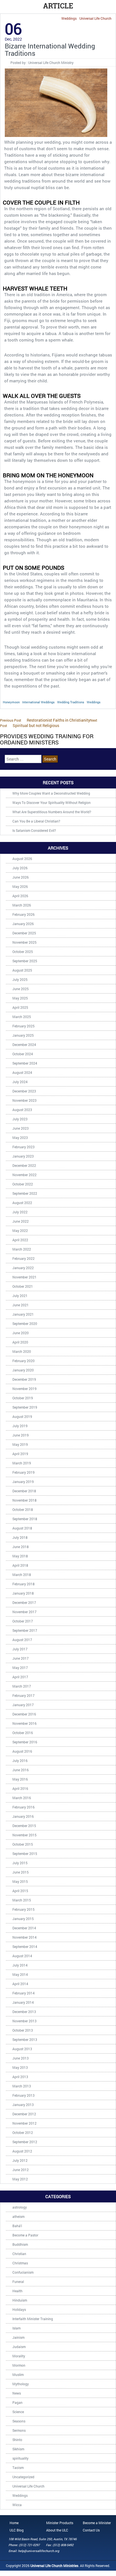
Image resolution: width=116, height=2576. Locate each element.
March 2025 (22, 1017)
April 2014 (20, 1984)
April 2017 (20, 1677)
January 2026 (23, 924)
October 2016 (23, 1733)
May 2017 (20, 1668)
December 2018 (24, 1491)
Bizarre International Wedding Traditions (50, 50)
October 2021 (23, 1286)
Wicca (17, 2505)
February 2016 (24, 1807)
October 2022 (23, 1184)
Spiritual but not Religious (49, 723)
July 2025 (20, 979)
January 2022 (23, 1268)
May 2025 (20, 998)
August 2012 (22, 2151)
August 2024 (22, 1072)
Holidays (19, 2309)
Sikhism (18, 2449)
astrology (20, 2207)
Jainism (18, 2337)
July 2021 (20, 1296)
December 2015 (24, 1826)
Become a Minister (97, 2523)
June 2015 (21, 1872)
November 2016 (24, 1723)
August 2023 (22, 1110)
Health (17, 2291)
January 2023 (23, 1156)
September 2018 (25, 1519)
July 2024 (20, 1082)
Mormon (19, 2365)
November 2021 (24, 1277)
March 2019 (22, 1463)
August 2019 (22, 1416)
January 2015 (23, 1919)
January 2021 (23, 1314)
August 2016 (22, 1751)
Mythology (21, 2384)
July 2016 (20, 1761)
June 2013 (21, 2058)
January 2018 (23, 1593)
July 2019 (20, 1426)
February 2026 (24, 914)
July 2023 (20, 1119)
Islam (16, 2328)
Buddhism (20, 2244)
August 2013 (22, 2049)
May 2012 (20, 2179)
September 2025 (25, 961)
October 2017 (23, 1621)
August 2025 (22, 970)
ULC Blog (17, 2530)
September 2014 (25, 1947)
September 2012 (25, 2142)
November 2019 (24, 1389)
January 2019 (23, 1482)
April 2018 (20, 1565)
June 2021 (21, 1305)
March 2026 (22, 905)
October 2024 (23, 1054)
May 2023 (20, 1138)
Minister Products (60, 2523)
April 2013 (20, 2077)
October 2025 (23, 952)
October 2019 (23, 1398)
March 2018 (22, 1575)
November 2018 (24, 1500)
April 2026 (20, 896)
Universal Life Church (95, 18)
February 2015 (24, 1909)
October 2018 (23, 1509)
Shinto (17, 2440)
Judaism (19, 2347)
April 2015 (20, 1891)
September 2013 (25, 2039)
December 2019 (24, 1379)
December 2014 (24, 1928)
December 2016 (24, 1714)
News (17, 2393)
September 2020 (25, 1324)
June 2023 (21, 1128)
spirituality (20, 2458)
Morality (19, 2356)
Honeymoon (11, 702)
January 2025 (23, 1035)
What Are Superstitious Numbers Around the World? (52, 812)
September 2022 (25, 1193)
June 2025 (21, 989)
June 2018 (21, 1547)
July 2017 (20, 1649)
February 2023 (24, 1147)
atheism (18, 2216)
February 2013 (24, 2095)
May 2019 (20, 1444)
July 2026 (20, 868)
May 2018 (20, 1556)
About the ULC (57, 2530)
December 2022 (24, 1165)
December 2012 (24, 2114)
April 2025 (20, 1007)
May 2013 (20, 2067)
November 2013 (24, 2021)
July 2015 (20, 1863)
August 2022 (22, 1203)
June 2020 (21, 1333)
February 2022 (24, 1258)
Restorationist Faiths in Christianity (45, 720)
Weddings (69, 18)
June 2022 (21, 1221)
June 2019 (21, 1435)
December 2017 (24, 1602)
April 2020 (20, 1342)
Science (18, 2412)
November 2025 (24, 942)
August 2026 (22, 859)
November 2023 (24, 1100)
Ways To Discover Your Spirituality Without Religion (52, 802)
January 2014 (23, 2002)
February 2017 (24, 1695)
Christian (19, 2254)
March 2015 (22, 1900)
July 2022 (20, 1212)
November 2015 (24, 1835)
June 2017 (21, 1658)
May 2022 (20, 1231)
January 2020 (23, 1370)
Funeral (18, 2282)
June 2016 (21, 1770)
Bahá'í (17, 2226)
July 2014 (20, 1965)
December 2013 (24, 2012)
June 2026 (21, 877)
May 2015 (20, 1881)
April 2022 (20, 1240)
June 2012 (21, 2170)
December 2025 (24, 933)
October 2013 (23, 2030)
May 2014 (20, 1974)
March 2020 (22, 1351)
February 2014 (24, 1993)
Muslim (18, 2375)
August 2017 (22, 1640)
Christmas (20, 2263)
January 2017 (23, 1705)
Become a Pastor (25, 2235)
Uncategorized (23, 2477)
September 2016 (25, 1742)
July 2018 (20, 1537)
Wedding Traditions (71, 702)
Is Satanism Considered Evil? (34, 830)
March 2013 (22, 2086)
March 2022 (22, 1249)
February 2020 (24, 1361)
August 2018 (22, 1528)
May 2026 (20, 886)
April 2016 (20, 1788)
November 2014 (24, 1937)
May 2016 (20, 1779)
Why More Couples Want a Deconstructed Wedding (51, 793)
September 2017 (25, 1630)
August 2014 (22, 1956)
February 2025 (24, 1026)
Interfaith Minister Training (33, 2319)
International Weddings (38, 702)
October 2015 (23, 1844)
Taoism (18, 2468)
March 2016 (22, 1798)
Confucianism (23, 2272)
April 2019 (20, 1454)
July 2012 (20, 2160)
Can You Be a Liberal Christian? (36, 821)
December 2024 (24, 1045)
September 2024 (25, 1063)
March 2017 (22, 1686)
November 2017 (24, 1612)
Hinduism (20, 2300)
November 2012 (24, 2123)
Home (14, 2523)
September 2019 (25, 1407)
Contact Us (91, 2530)
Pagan (17, 2402)
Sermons (19, 2430)
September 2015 (25, 1854)
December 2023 (24, 1091)
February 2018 (24, 1584)
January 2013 (23, 2105)
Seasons (19, 2421)
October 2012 (23, 2132)
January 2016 (23, 1816)
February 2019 (24, 1472)
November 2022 (24, 1175)
